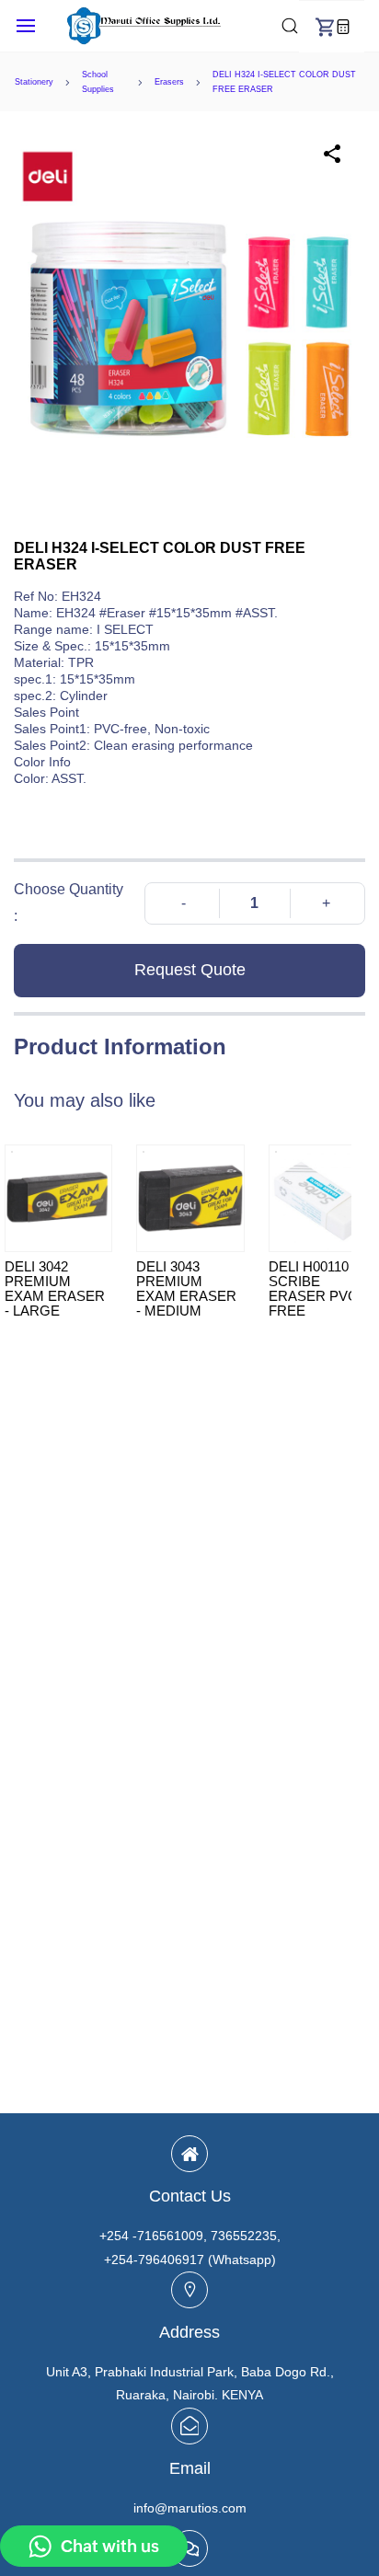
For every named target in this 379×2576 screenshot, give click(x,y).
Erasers (169, 82)
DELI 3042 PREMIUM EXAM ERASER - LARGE (55, 1289)
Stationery (34, 82)
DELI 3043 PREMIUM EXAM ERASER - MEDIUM (186, 1289)
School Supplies (98, 82)
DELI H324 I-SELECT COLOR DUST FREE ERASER (284, 82)
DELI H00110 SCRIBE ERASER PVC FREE (313, 1289)
